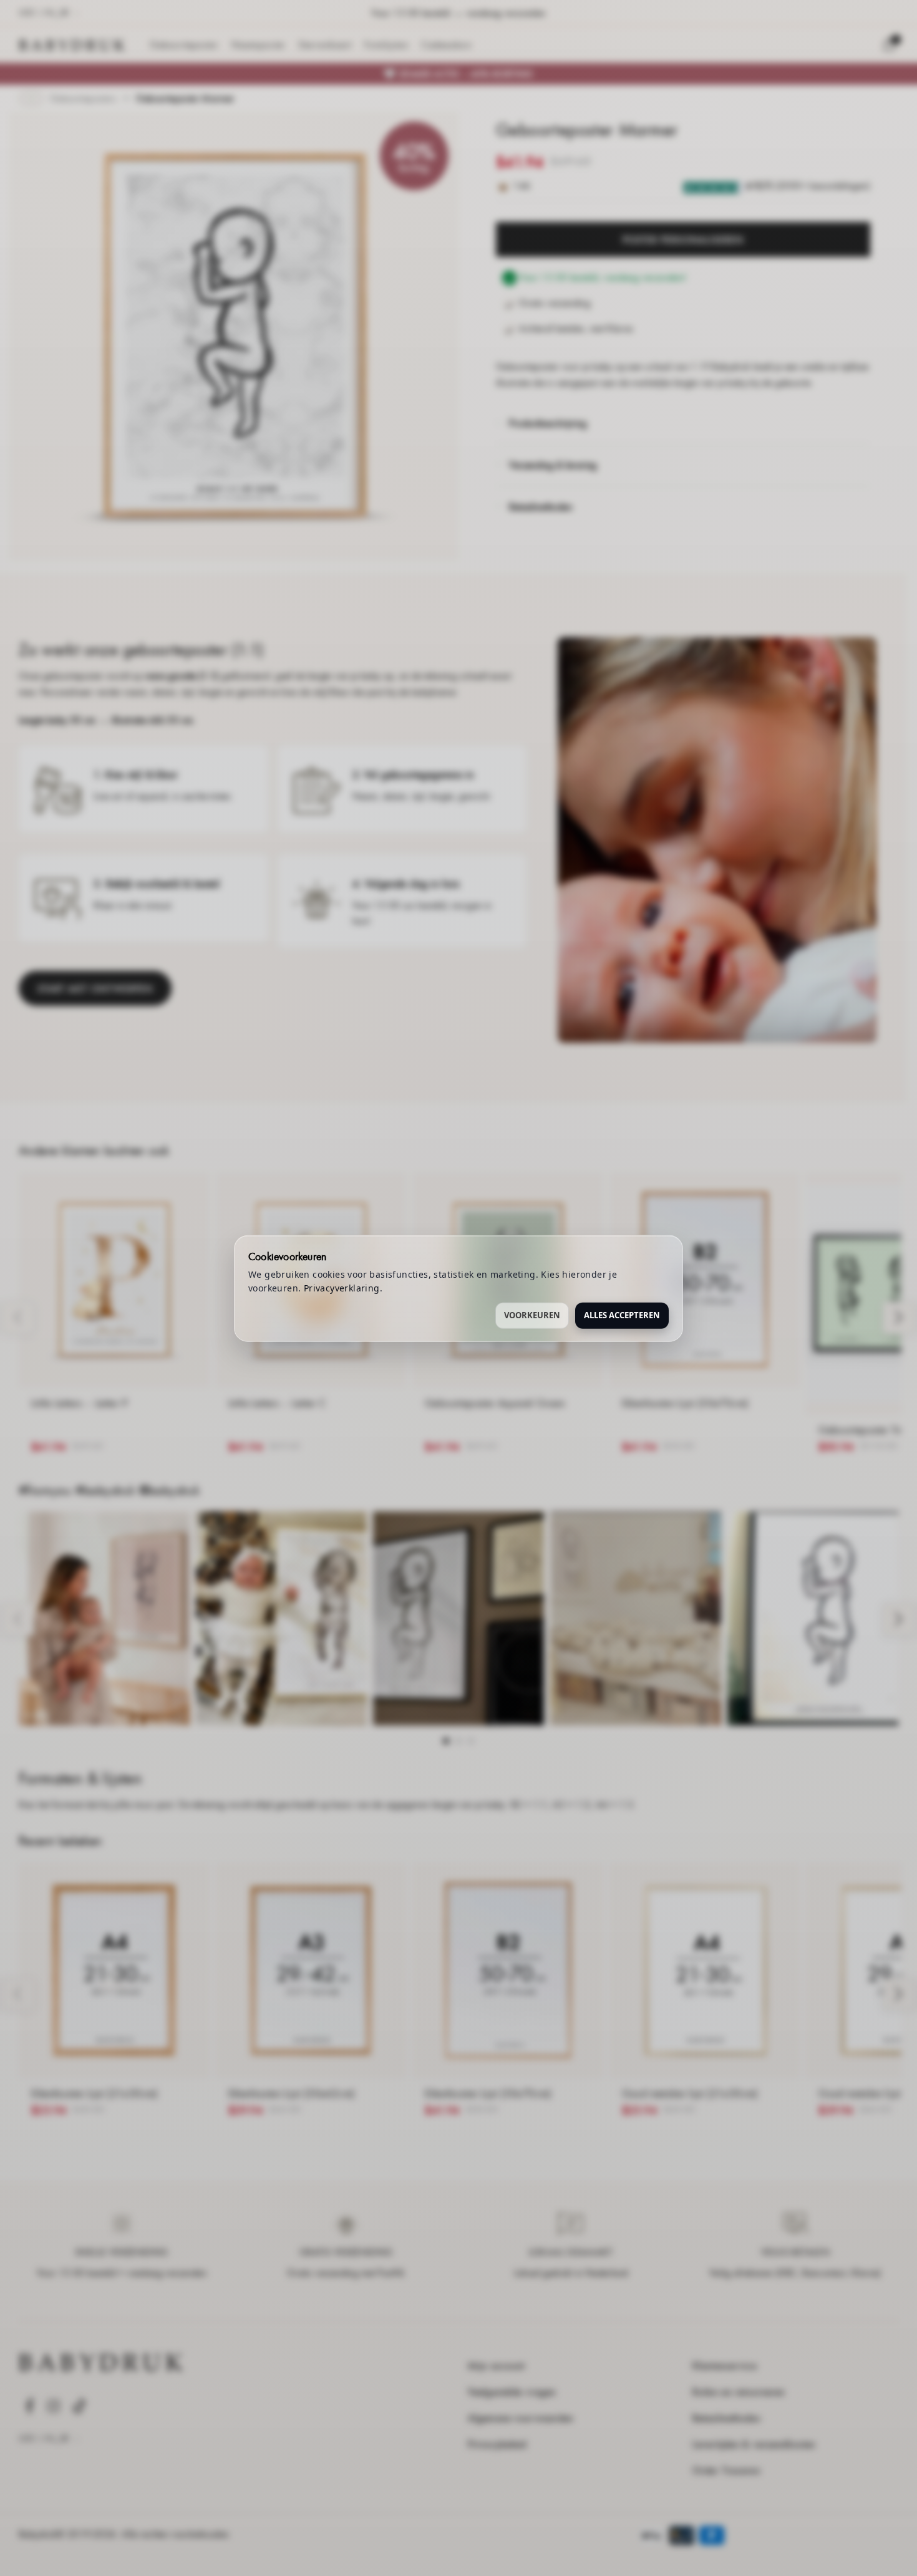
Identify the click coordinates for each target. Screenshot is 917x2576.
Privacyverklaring (342, 1287)
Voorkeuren (532, 1315)
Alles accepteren (622, 1315)
